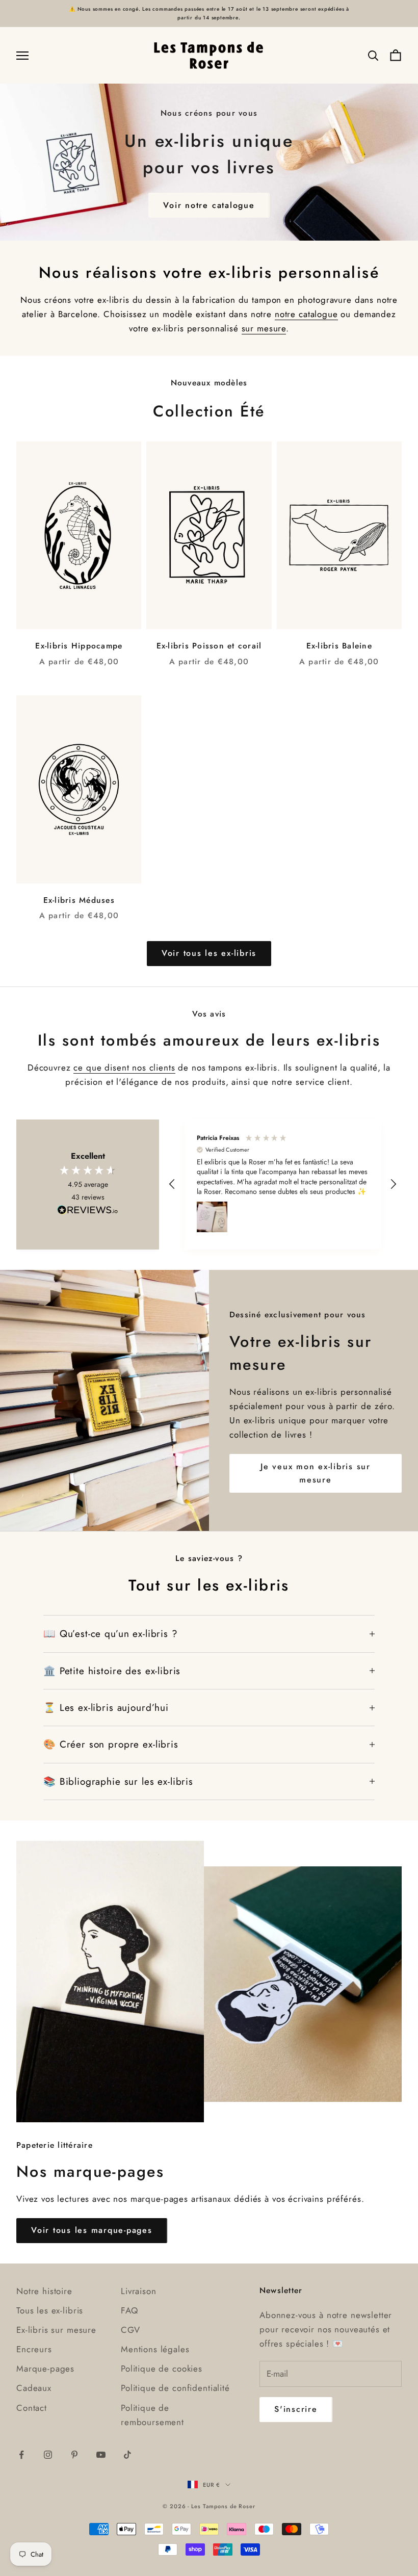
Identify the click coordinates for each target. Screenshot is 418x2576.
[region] (283, 1185)
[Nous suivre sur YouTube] (101, 2455)
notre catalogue (306, 314)
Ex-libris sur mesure (56, 2330)
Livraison (139, 2291)
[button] (173, 1184)
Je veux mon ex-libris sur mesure (316, 1473)
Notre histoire (44, 2291)
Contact (32, 2408)
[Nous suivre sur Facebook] (21, 2455)
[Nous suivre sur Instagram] (48, 2455)
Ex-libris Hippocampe (79, 646)
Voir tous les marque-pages (92, 2230)
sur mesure (264, 328)
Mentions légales (155, 2349)
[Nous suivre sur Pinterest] (74, 2455)
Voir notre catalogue (209, 205)
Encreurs (34, 2349)
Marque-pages (45, 2369)
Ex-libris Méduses (79, 900)
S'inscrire (296, 2409)
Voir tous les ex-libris (209, 953)
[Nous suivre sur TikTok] (127, 2455)
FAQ (129, 2310)
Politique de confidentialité (175, 2388)
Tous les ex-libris (50, 2310)
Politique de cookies (162, 2369)
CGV (130, 2330)
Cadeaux (34, 2388)
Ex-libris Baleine (339, 646)
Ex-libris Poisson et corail (209, 646)
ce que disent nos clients (124, 1068)
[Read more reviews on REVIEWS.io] (88, 1212)
